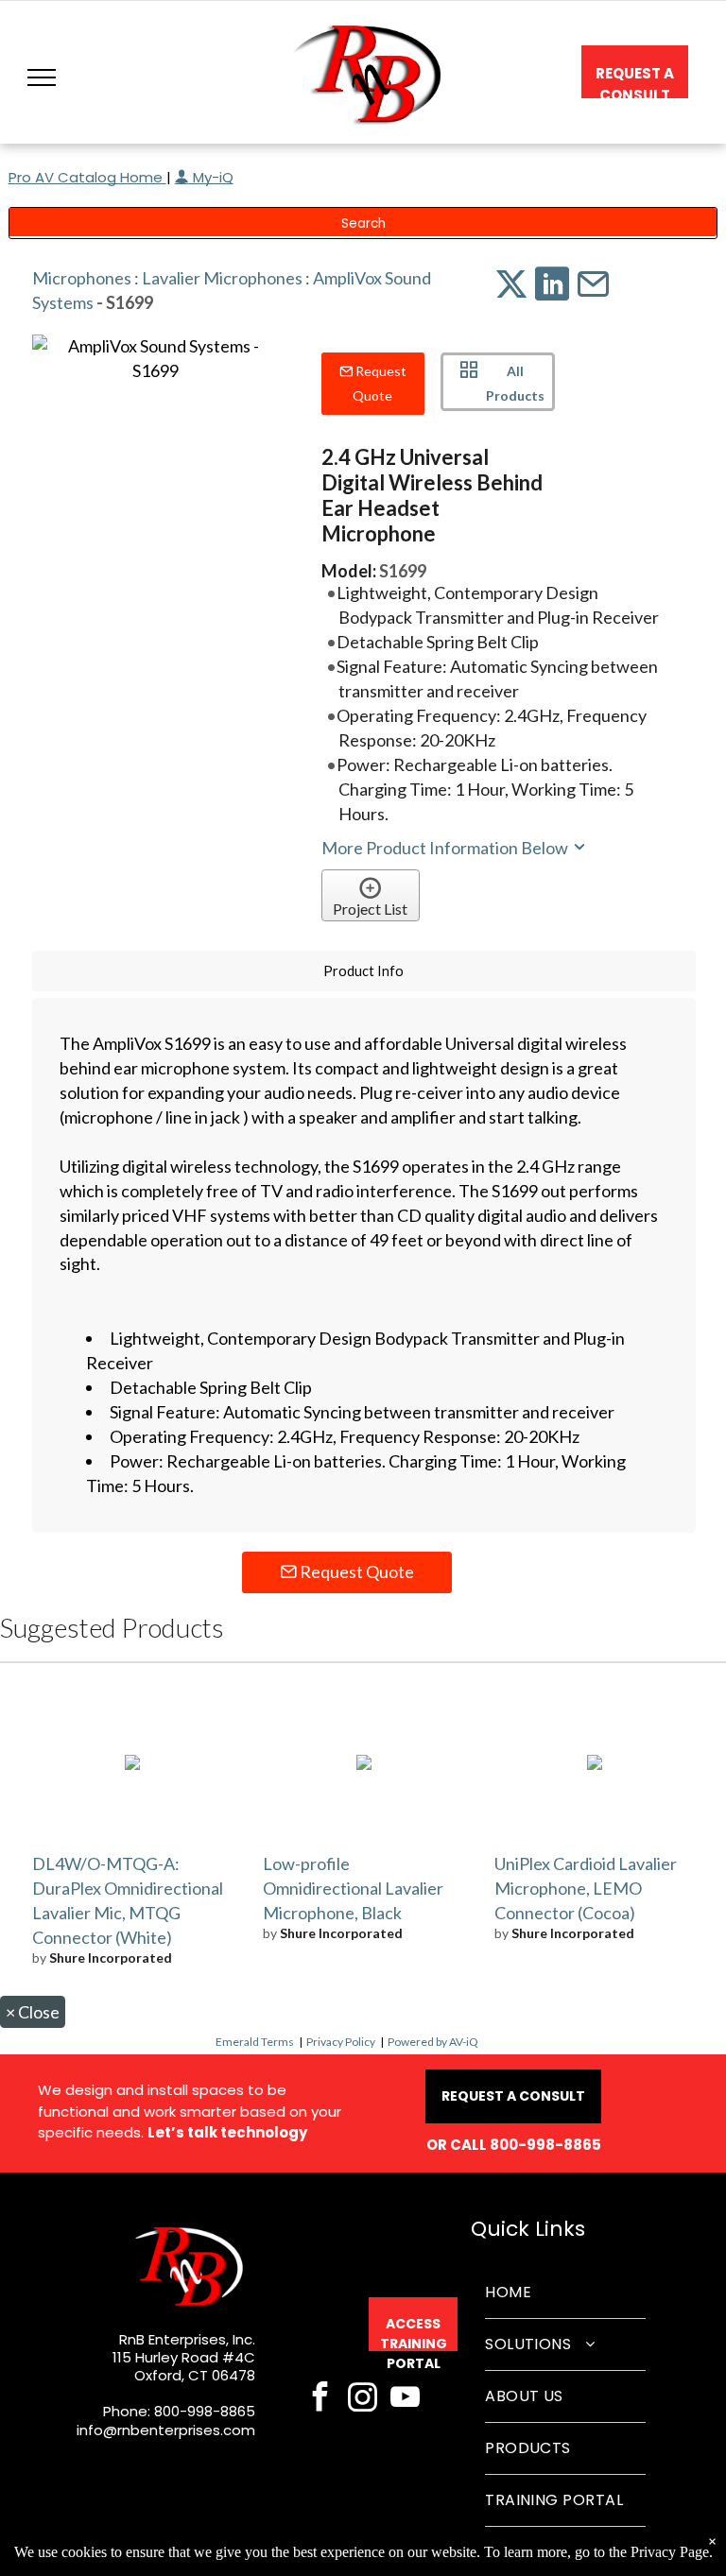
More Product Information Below (446, 848)
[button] (42, 77)
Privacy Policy (341, 2042)
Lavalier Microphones (222, 278)
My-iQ (211, 177)
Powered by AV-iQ (433, 2042)
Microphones (82, 278)
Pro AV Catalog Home (87, 177)
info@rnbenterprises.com (166, 2430)
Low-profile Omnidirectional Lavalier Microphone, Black (353, 1888)
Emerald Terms (255, 2042)
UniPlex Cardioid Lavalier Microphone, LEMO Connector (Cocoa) (586, 1888)
